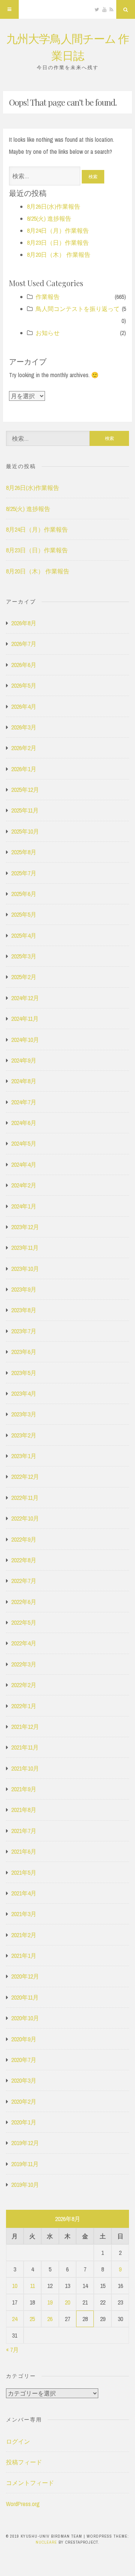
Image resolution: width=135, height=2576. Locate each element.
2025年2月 (24, 977)
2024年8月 (24, 1081)
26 (50, 2319)
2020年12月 (25, 1976)
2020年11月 (25, 1997)
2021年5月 (24, 1872)
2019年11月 (25, 2164)
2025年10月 (25, 831)
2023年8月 (24, 1310)
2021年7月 (24, 1831)
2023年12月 (25, 1227)
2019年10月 (25, 2185)
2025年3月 (24, 956)
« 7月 (12, 2350)
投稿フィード (24, 2462)
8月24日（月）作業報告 (58, 230)
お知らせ (48, 333)
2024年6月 (24, 1123)
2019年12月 (25, 2143)
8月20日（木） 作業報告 (59, 255)
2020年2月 (24, 2101)
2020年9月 (24, 2039)
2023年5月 (24, 1373)
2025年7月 (24, 873)
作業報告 (48, 297)
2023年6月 (24, 1352)
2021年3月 (24, 1914)
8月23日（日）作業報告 (58, 243)
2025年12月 (25, 790)
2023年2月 (24, 1435)
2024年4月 (24, 1164)
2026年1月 (24, 769)
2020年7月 (24, 2060)
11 (32, 2286)
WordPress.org (23, 2504)
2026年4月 (24, 707)
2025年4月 (24, 935)
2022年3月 (24, 1664)
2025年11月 (25, 810)
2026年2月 (24, 748)
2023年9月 (24, 1289)
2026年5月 (24, 685)
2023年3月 (24, 1414)
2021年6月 (24, 1851)
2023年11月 (25, 1248)
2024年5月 (24, 1143)
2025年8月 (24, 852)
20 (67, 2302)
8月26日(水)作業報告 (54, 206)
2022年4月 (24, 1643)
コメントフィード (30, 2483)
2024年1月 (24, 1206)
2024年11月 (25, 1019)
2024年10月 (25, 1040)
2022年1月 (24, 1706)
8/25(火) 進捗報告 (49, 218)
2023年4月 (24, 1393)
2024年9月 (24, 1060)
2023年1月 (24, 1456)
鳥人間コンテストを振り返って (78, 309)
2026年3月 (24, 727)
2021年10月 (25, 1768)
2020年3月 (24, 2080)
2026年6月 (24, 665)
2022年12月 (25, 1477)
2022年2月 (24, 1685)
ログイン (18, 2441)
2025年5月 (24, 914)
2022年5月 (24, 1622)
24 (15, 2319)
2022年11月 (25, 1498)
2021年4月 (24, 1893)
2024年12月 (25, 998)
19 (50, 2302)
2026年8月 (24, 623)
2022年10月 (25, 1518)
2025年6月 (24, 894)
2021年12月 (25, 1727)
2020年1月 (24, 2122)
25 (32, 2319)
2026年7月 (24, 644)
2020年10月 (25, 2018)
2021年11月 (25, 1747)
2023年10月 (25, 1269)
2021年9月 (24, 1789)
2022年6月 (24, 1602)
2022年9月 (24, 1539)
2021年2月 (24, 1935)
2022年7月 (24, 1581)
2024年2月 (24, 1185)
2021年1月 (24, 1956)
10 (15, 2286)
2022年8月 (24, 1560)
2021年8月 (24, 1810)
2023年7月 (24, 1331)
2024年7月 (24, 1102)
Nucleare (46, 2542)
